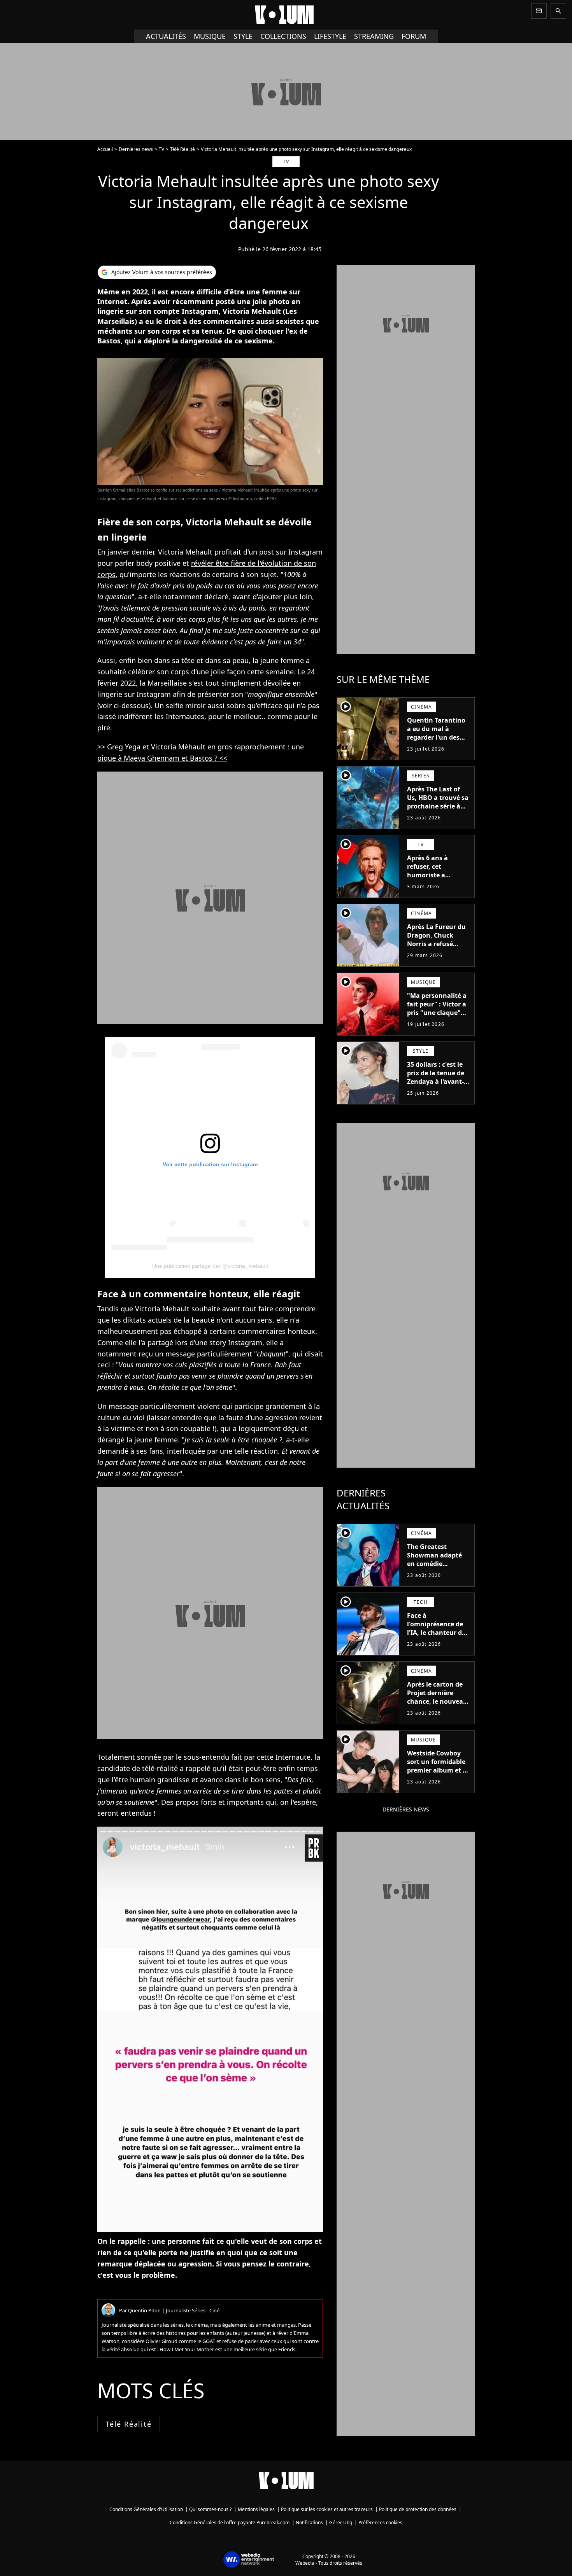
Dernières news (136, 149)
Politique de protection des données (418, 2509)
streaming (374, 36)
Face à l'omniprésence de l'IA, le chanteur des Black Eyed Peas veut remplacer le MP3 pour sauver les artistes (438, 1641)
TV (161, 149)
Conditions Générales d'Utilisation (146, 2509)
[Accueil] (286, 15)
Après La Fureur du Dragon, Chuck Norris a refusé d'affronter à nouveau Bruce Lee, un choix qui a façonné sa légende (438, 952)
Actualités (166, 36)
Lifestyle (330, 36)
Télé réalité (129, 2424)
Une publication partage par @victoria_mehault (210, 1266)
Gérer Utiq (341, 2523)
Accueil (105, 149)
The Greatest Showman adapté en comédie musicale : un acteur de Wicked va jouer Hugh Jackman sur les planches (439, 1572)
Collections (283, 36)
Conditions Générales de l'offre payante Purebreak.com (230, 2523)
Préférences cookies (380, 2523)
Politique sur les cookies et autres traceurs (327, 2509)
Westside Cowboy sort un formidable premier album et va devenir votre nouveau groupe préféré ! (439, 1774)
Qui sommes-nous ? (210, 2509)
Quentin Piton (144, 2310)
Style (243, 36)
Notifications (309, 2523)
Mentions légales (256, 2509)
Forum (414, 36)
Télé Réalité (182, 149)
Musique (210, 36)
